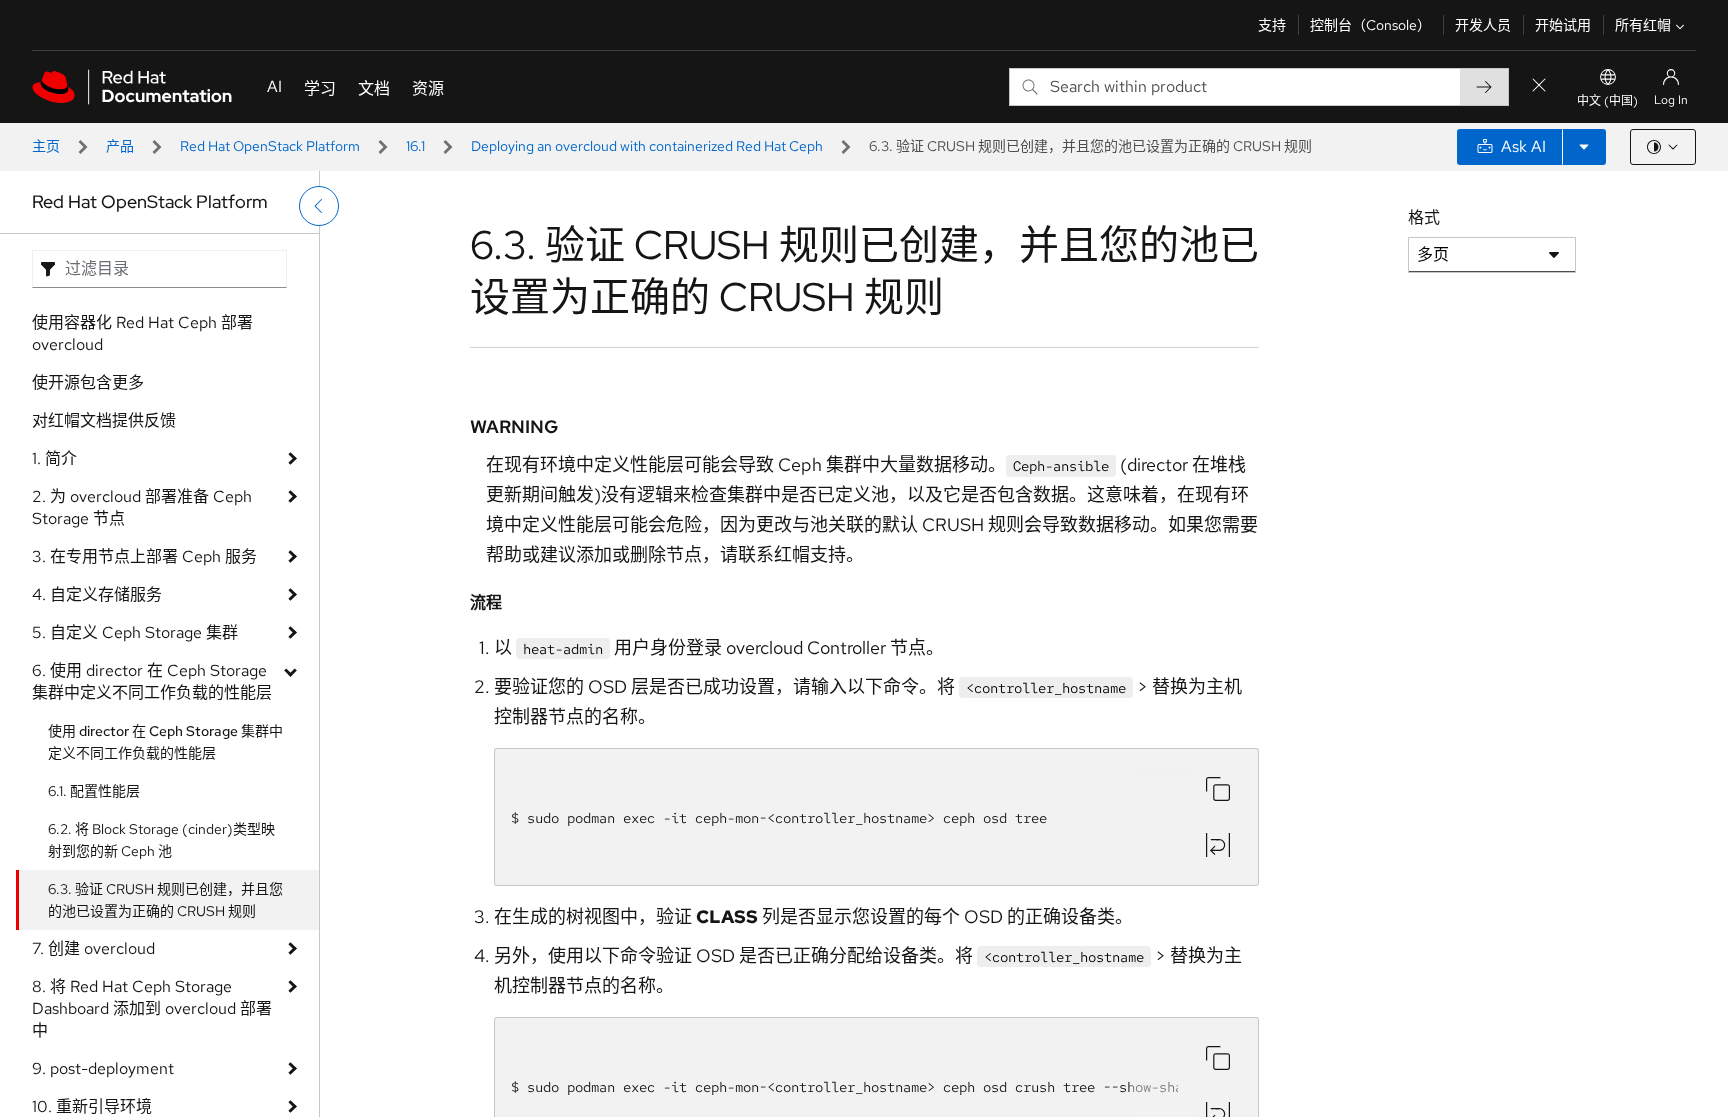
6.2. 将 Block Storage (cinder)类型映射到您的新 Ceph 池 (161, 840)
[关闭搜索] (1539, 86)
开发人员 (1483, 25)
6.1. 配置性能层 (94, 791)
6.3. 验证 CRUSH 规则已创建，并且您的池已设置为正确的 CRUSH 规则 (165, 900)
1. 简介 (54, 458)
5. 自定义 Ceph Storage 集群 (135, 632)
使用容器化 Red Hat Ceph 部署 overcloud (142, 333)
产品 (120, 146)
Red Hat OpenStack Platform (270, 146)
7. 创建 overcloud (93, 948)
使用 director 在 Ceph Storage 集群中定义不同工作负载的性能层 (165, 742)
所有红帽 (1643, 25)
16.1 (415, 146)
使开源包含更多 (88, 382)
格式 (1424, 217)
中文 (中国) (1607, 101)
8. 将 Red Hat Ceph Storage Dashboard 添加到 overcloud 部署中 (152, 1008)
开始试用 (1563, 25)
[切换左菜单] (319, 206)
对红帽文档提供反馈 (104, 420)
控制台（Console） (1370, 25)
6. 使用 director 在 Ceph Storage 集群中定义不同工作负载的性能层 (152, 681)
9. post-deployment (103, 1068)
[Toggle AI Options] (1584, 147)
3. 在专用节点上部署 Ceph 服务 (144, 556)
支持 (1272, 25)
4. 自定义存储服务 (97, 594)
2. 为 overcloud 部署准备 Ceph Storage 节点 (142, 507)
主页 (46, 146)
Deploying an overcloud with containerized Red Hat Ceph (647, 146)
